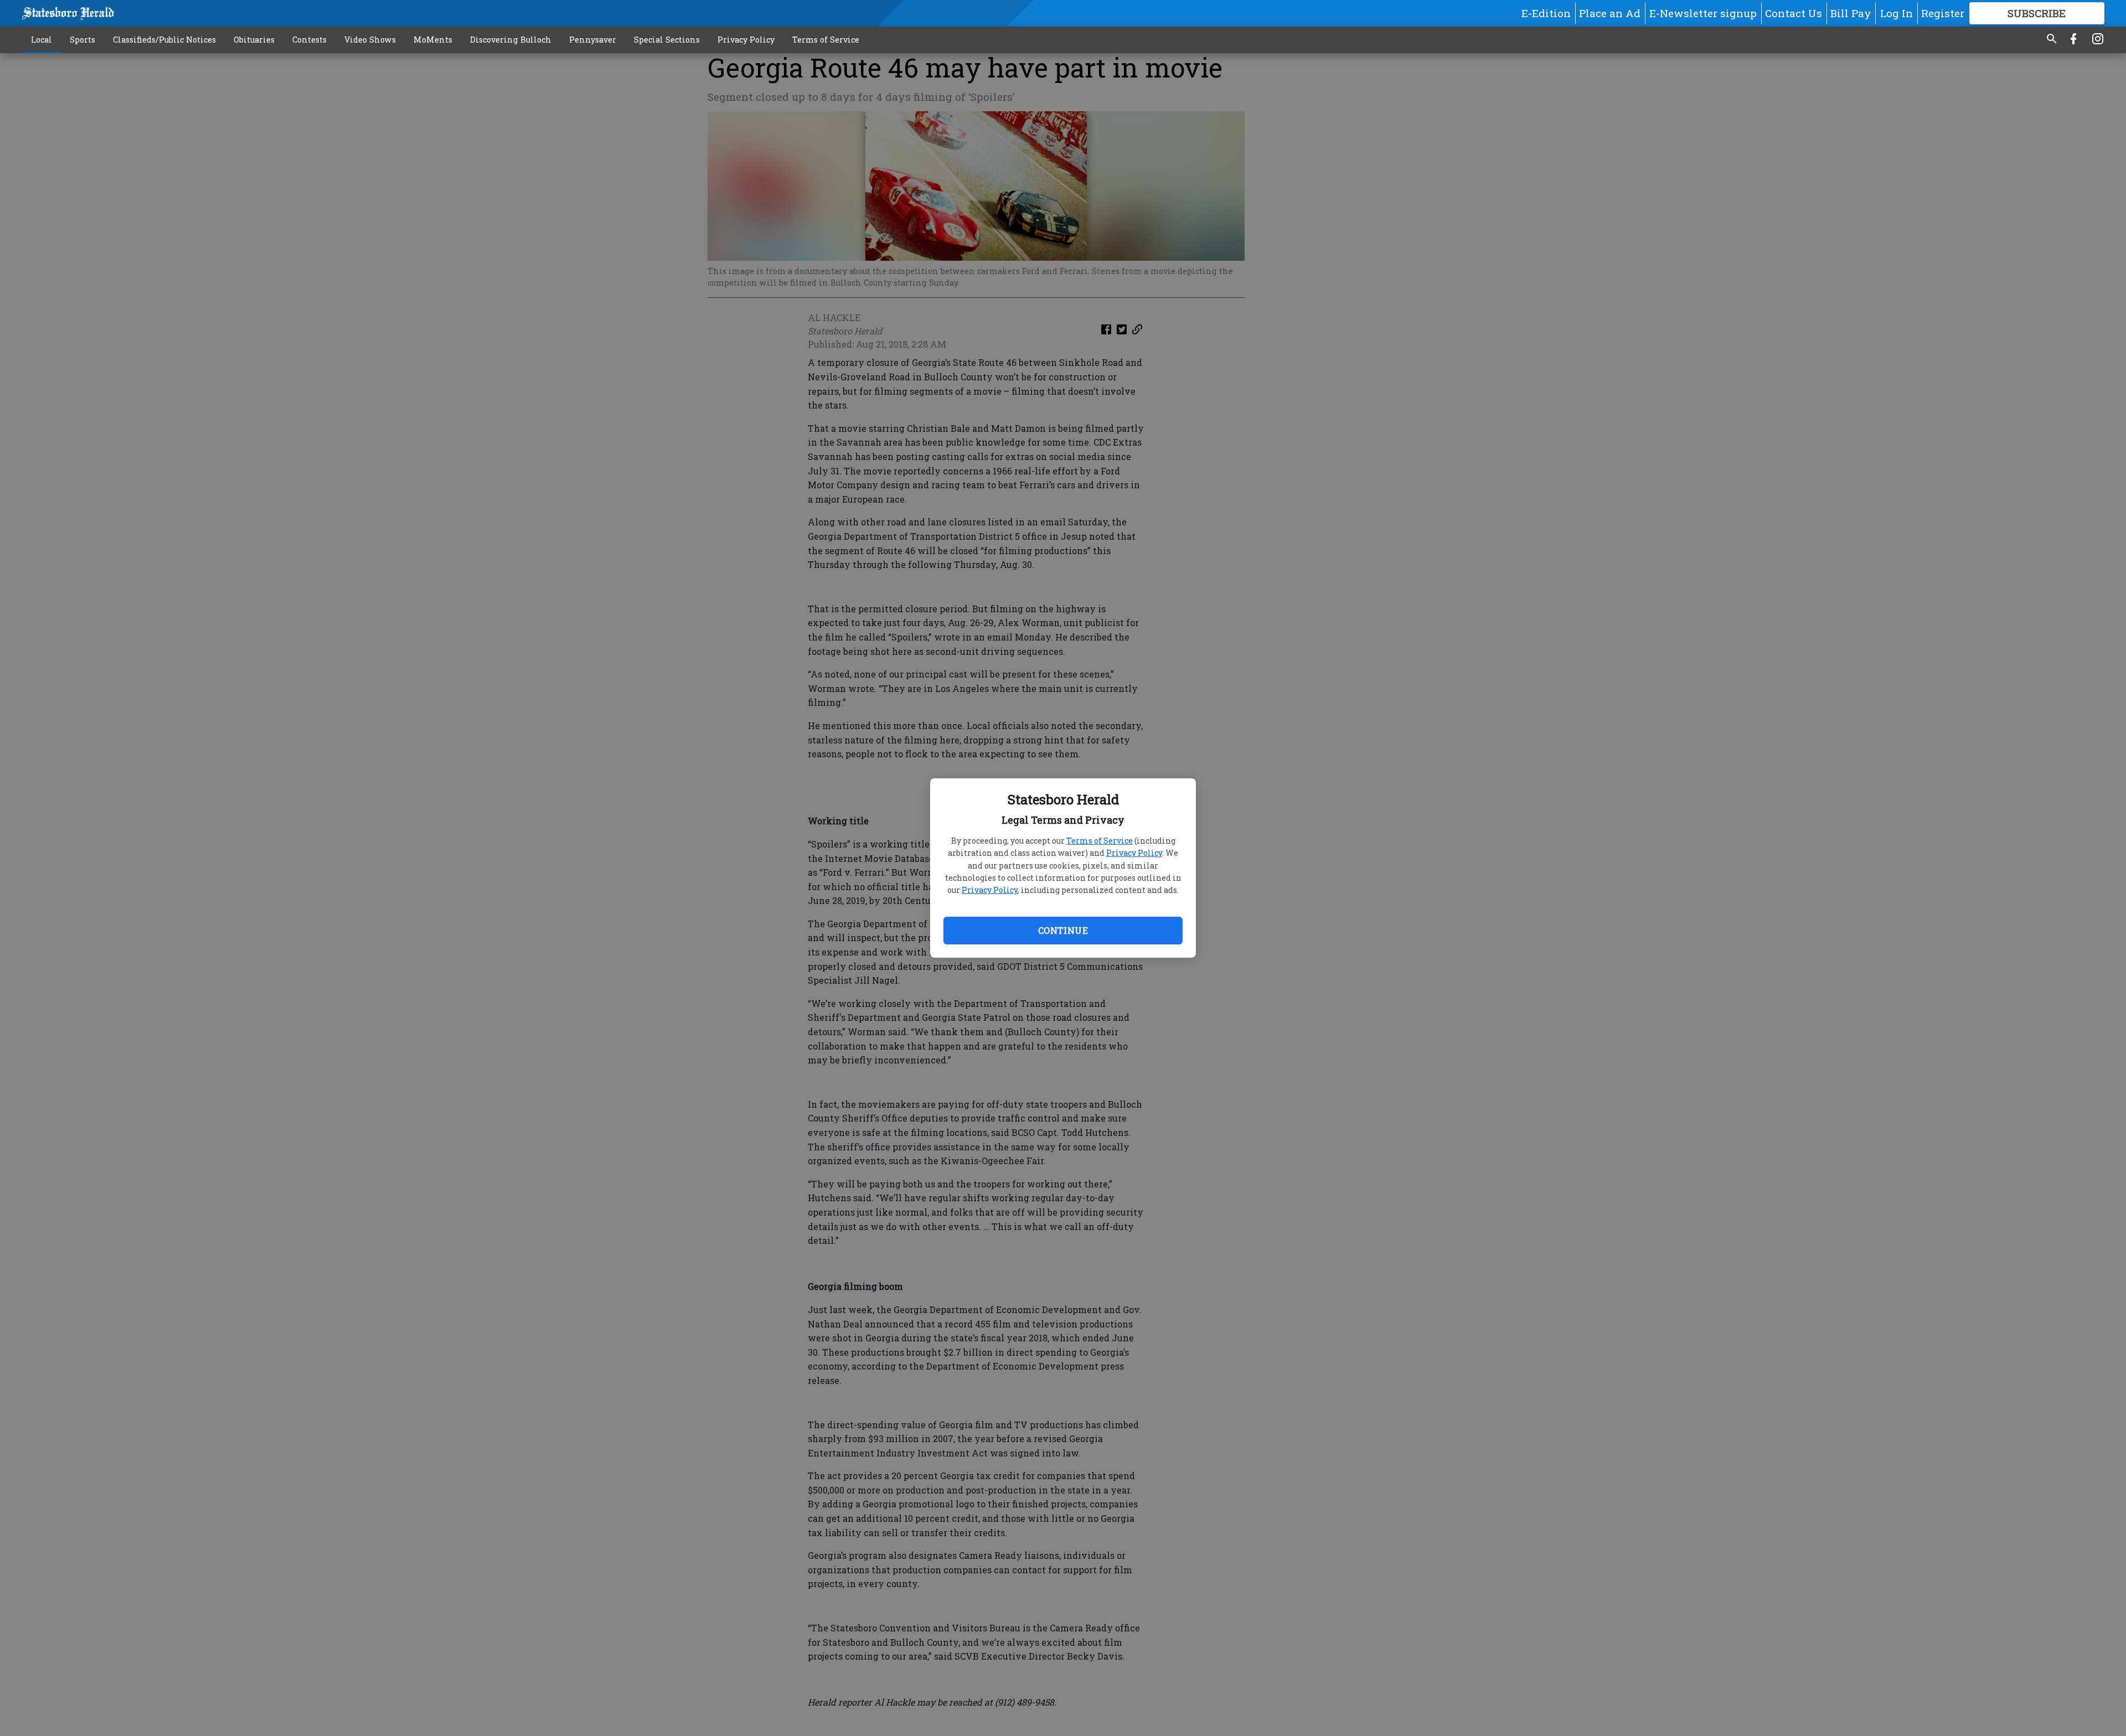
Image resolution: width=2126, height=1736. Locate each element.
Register (1943, 13)
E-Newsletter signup (1703, 13)
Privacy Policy (1134, 853)
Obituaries (254, 40)
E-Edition (1546, 13)
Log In (1897, 13)
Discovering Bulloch (511, 40)
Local (42, 40)
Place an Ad (1610, 13)
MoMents (433, 40)
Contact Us (1794, 13)
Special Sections (667, 40)
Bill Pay (1851, 13)
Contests (309, 40)
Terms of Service (1100, 841)
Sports (82, 40)
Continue (1063, 930)
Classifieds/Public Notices (164, 40)
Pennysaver (593, 40)
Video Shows (370, 40)
